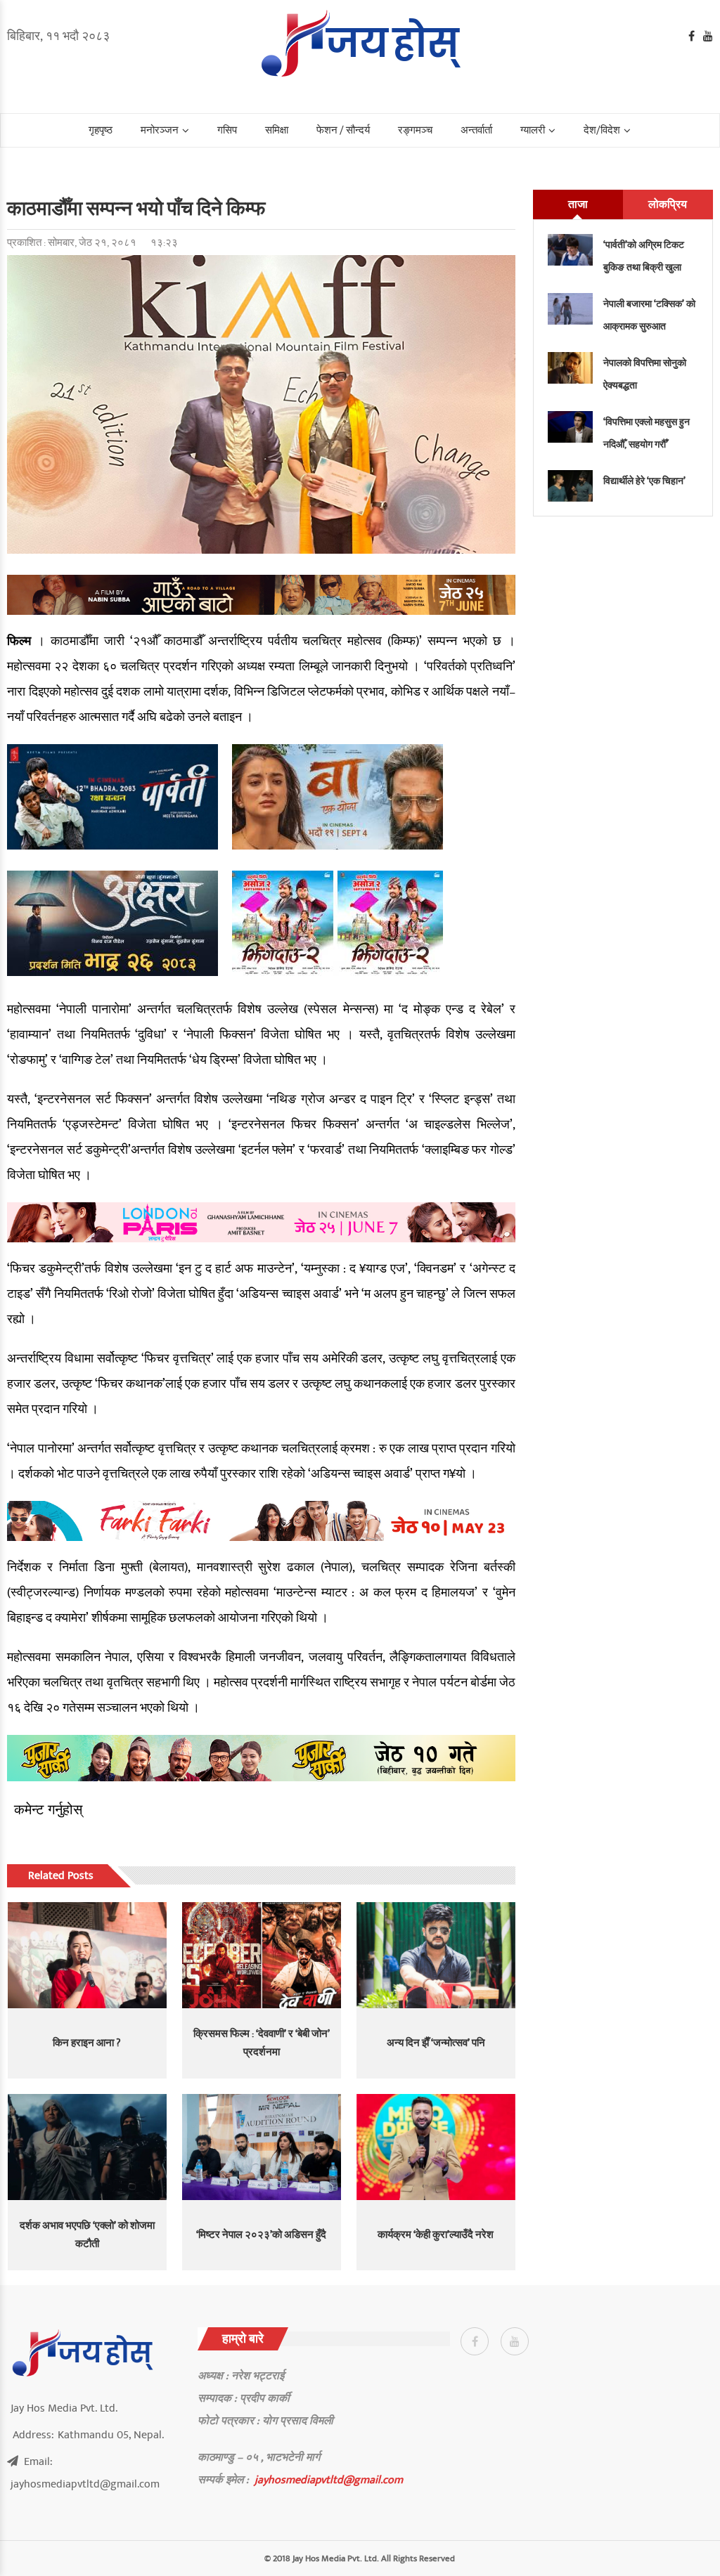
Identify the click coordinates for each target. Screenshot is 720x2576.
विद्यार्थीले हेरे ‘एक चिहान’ (644, 481)
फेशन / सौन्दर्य (343, 130)
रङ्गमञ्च (415, 130)
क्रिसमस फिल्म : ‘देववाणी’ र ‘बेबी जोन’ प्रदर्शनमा (262, 2043)
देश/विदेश (602, 130)
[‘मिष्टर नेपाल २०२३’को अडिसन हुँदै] (262, 2147)
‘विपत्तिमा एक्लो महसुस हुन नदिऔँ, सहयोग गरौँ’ (647, 433)
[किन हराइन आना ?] (87, 1955)
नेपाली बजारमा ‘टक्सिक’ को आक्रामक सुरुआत (649, 315)
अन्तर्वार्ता (476, 130)
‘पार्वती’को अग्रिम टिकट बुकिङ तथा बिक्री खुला (644, 256)
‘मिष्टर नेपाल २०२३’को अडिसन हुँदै (261, 2235)
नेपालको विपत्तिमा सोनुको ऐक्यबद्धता (645, 374)
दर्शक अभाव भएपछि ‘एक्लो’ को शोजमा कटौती (87, 2235)
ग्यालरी (533, 130)
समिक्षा (277, 130)
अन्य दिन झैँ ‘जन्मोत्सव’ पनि (436, 2043)
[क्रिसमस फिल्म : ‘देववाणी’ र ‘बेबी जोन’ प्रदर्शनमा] (262, 1955)
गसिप (227, 130)
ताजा (578, 204)
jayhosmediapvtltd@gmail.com (329, 2480)
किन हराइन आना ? (87, 2043)
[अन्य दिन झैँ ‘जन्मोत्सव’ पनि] (436, 1955)
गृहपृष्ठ (101, 130)
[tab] (578, 204)
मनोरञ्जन (160, 130)
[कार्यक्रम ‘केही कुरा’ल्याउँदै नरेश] (436, 2147)
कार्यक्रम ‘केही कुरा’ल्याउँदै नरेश (436, 2235)
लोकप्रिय (668, 204)
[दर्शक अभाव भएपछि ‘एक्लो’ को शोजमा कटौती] (87, 2147)
